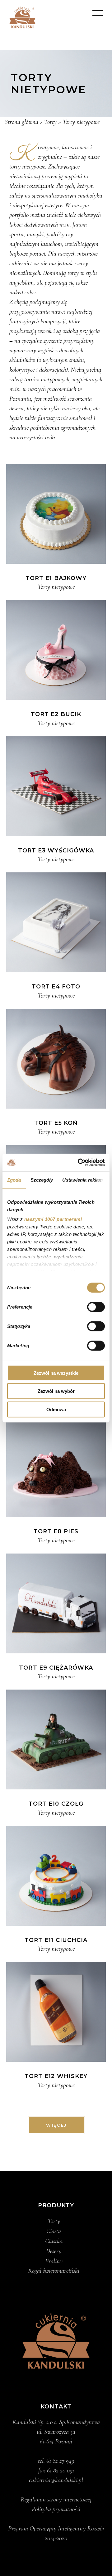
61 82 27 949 (60, 2461)
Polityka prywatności (56, 2509)
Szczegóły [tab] (42, 1180)
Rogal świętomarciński (54, 2271)
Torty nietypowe (56, 587)
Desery (54, 2251)
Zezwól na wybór (56, 1391)
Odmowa (56, 1409)
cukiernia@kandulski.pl (56, 2480)
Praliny (54, 2261)
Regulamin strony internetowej (56, 2499)
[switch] (96, 1307)
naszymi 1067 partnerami (53, 1219)
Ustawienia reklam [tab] (82, 1180)
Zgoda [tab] (14, 1180)
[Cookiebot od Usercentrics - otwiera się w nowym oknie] (79, 1163)
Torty (54, 2221)
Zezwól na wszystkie (56, 1373)
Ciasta (54, 2231)
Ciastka (54, 2241)
